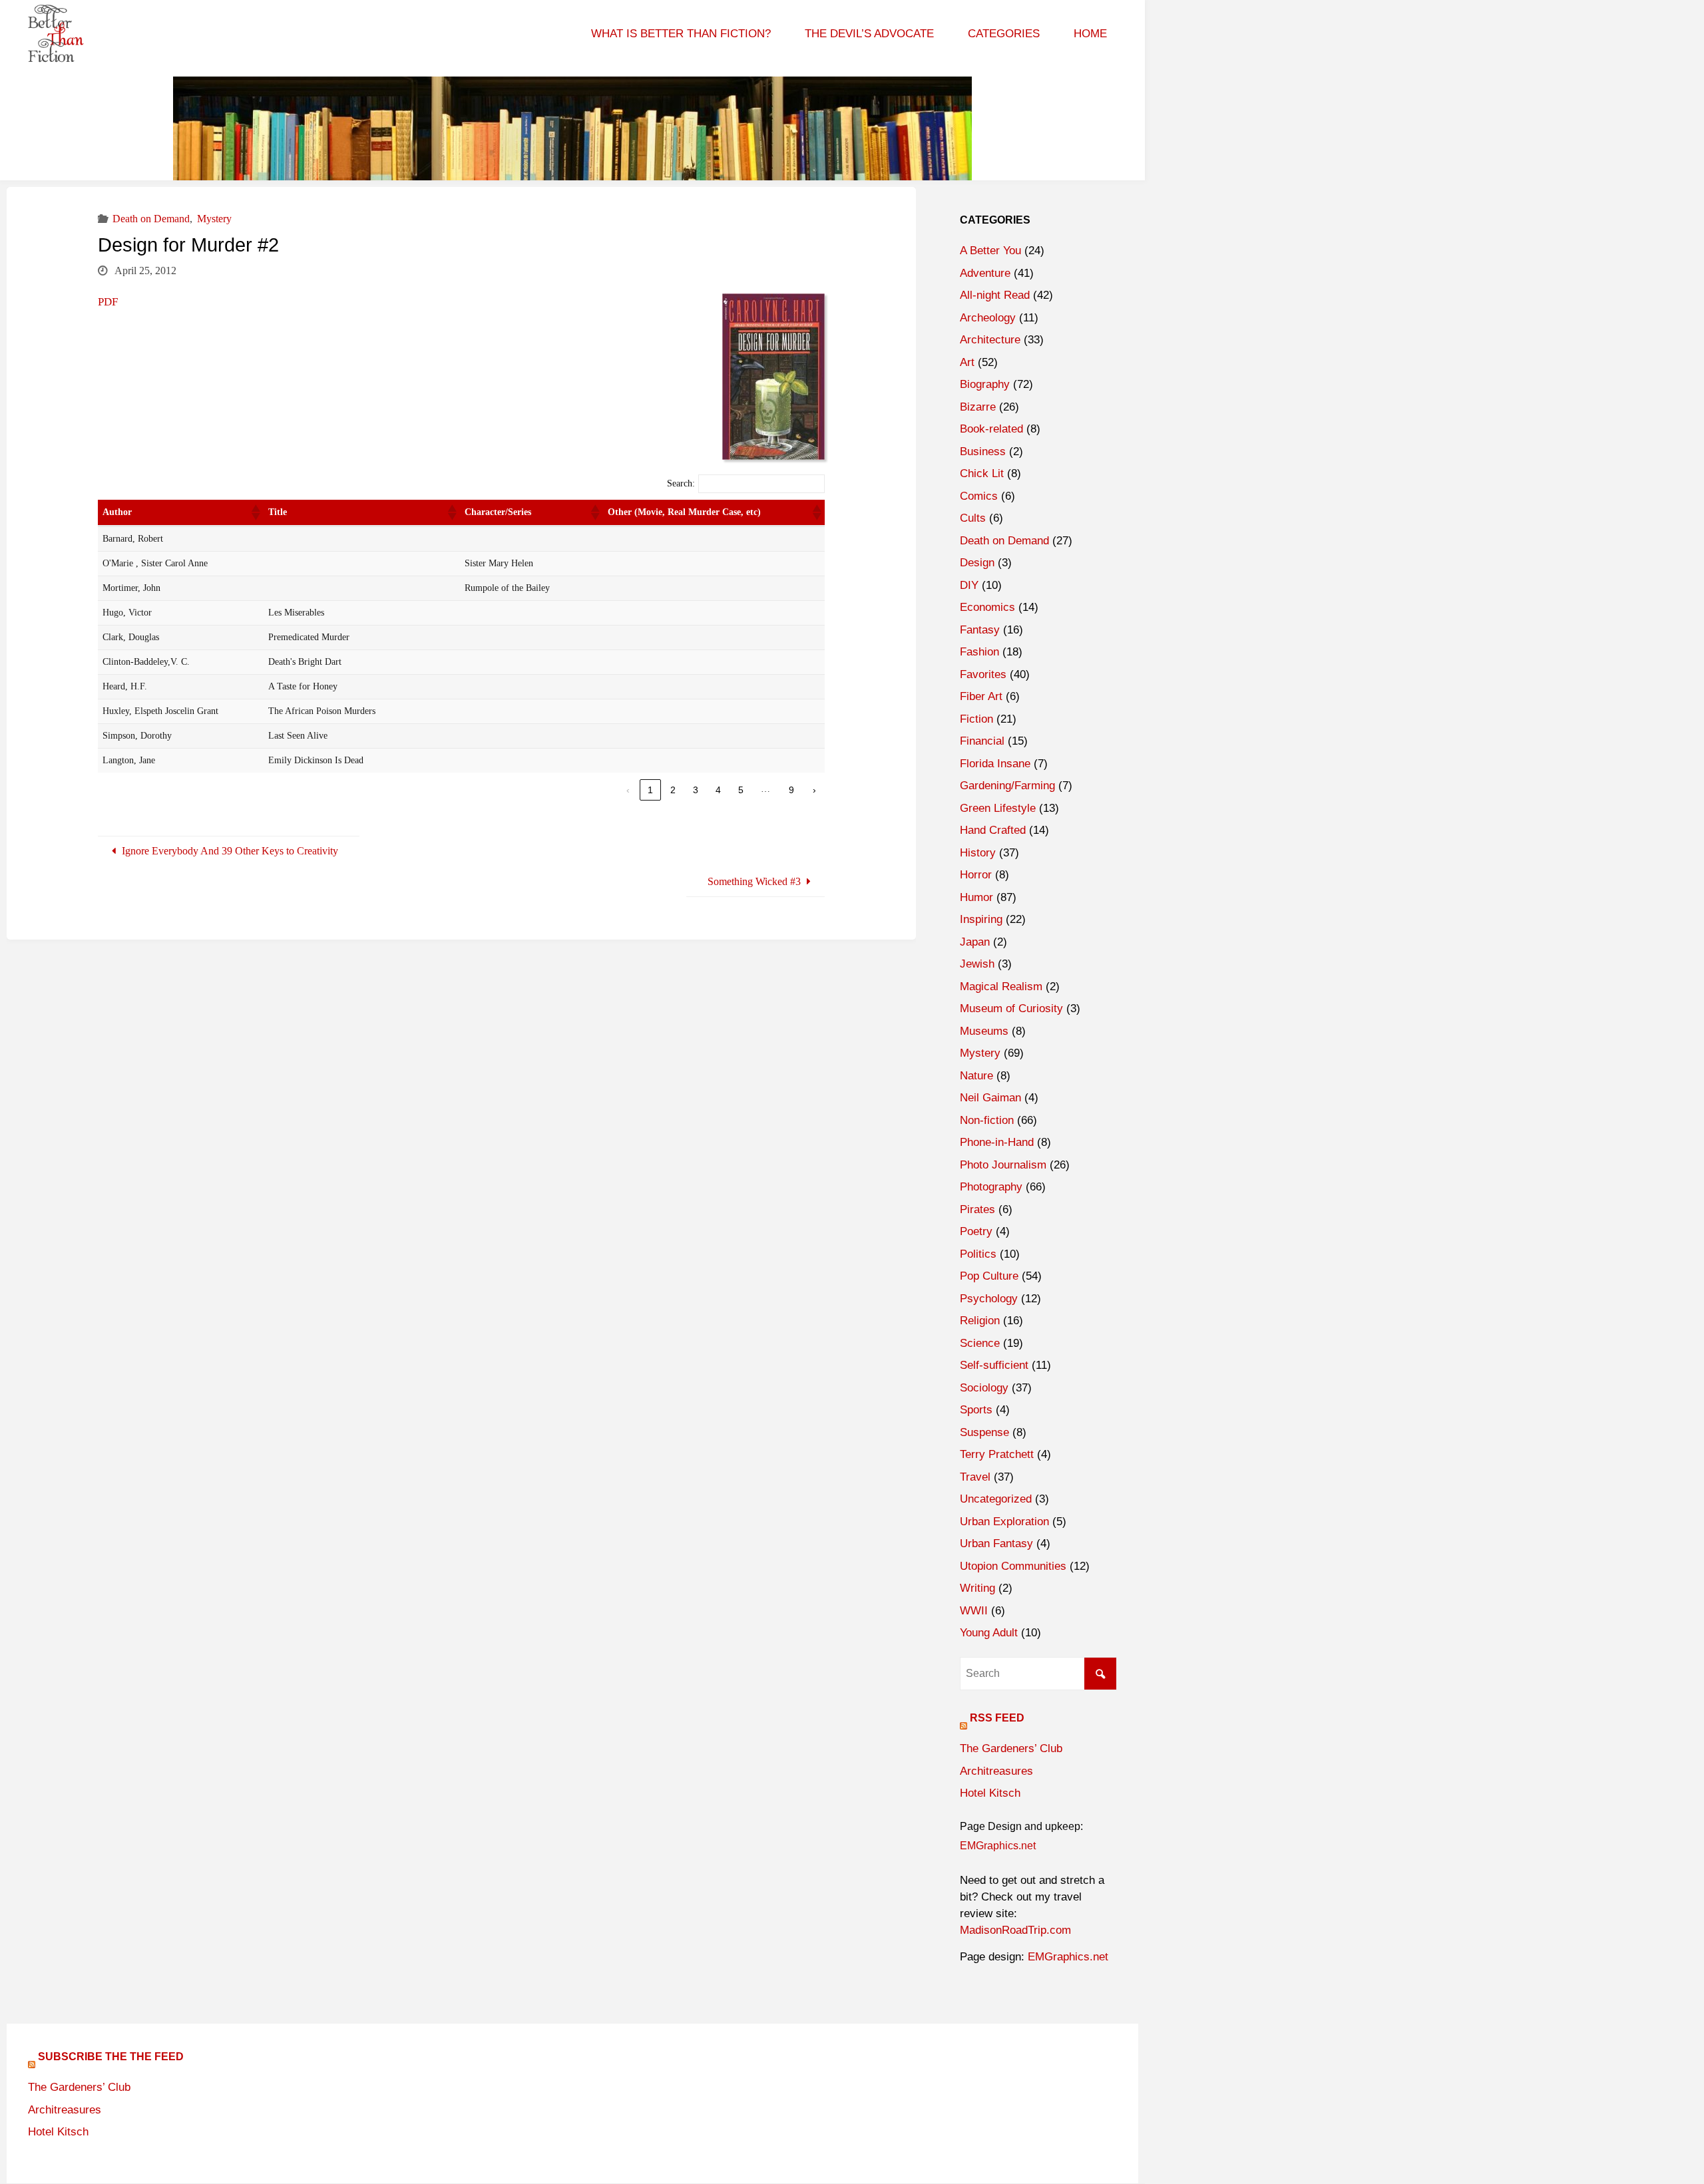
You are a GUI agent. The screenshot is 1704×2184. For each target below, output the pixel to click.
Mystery (214, 219)
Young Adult (989, 1633)
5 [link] (741, 790)
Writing (977, 1588)
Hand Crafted (993, 830)
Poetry (976, 1231)
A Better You (990, 251)
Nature (976, 1076)
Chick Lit (982, 473)
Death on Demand (151, 219)
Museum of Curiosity (1011, 1008)
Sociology (984, 1388)
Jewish (977, 964)
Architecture (990, 340)
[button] (255, 512)
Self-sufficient (994, 1365)
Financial (982, 741)
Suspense (984, 1432)
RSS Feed (997, 1718)
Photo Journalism (1003, 1165)
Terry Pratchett (997, 1454)
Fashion (979, 652)
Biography (985, 384)
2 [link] (673, 790)
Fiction (976, 719)
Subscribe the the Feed (111, 2057)
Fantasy (980, 630)
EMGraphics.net (998, 1846)
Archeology (988, 318)
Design (977, 563)
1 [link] (650, 790)
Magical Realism (1001, 987)
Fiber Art (981, 696)
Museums (984, 1031)
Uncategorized (996, 1499)
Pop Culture (989, 1276)
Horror (976, 875)
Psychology (989, 1299)
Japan (975, 942)
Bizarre (978, 407)
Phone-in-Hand (997, 1142)
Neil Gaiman (990, 1098)
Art (967, 362)
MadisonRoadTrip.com (1015, 1930)
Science (980, 1343)
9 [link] (791, 790)
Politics (978, 1254)
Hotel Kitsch (990, 1793)
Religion (980, 1321)
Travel (975, 1477)
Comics (979, 496)
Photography (991, 1187)
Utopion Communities (1013, 1566)
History (978, 853)
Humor (976, 897)
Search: (681, 483)
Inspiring (981, 919)
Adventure (985, 273)
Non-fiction (987, 1120)
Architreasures (996, 1771)
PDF (108, 302)
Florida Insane (995, 764)
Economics (987, 607)
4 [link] (718, 790)
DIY (969, 585)
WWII (974, 1611)
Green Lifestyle (998, 808)
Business (983, 452)
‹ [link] (628, 790)
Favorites (983, 674)
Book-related (991, 429)
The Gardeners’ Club (1011, 1748)
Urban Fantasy (996, 1544)
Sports (976, 1410)
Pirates (977, 1209)
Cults (973, 518)
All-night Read (995, 295)
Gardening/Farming (1007, 786)
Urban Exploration (1004, 1522)
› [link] (814, 790)
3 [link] (696, 790)
